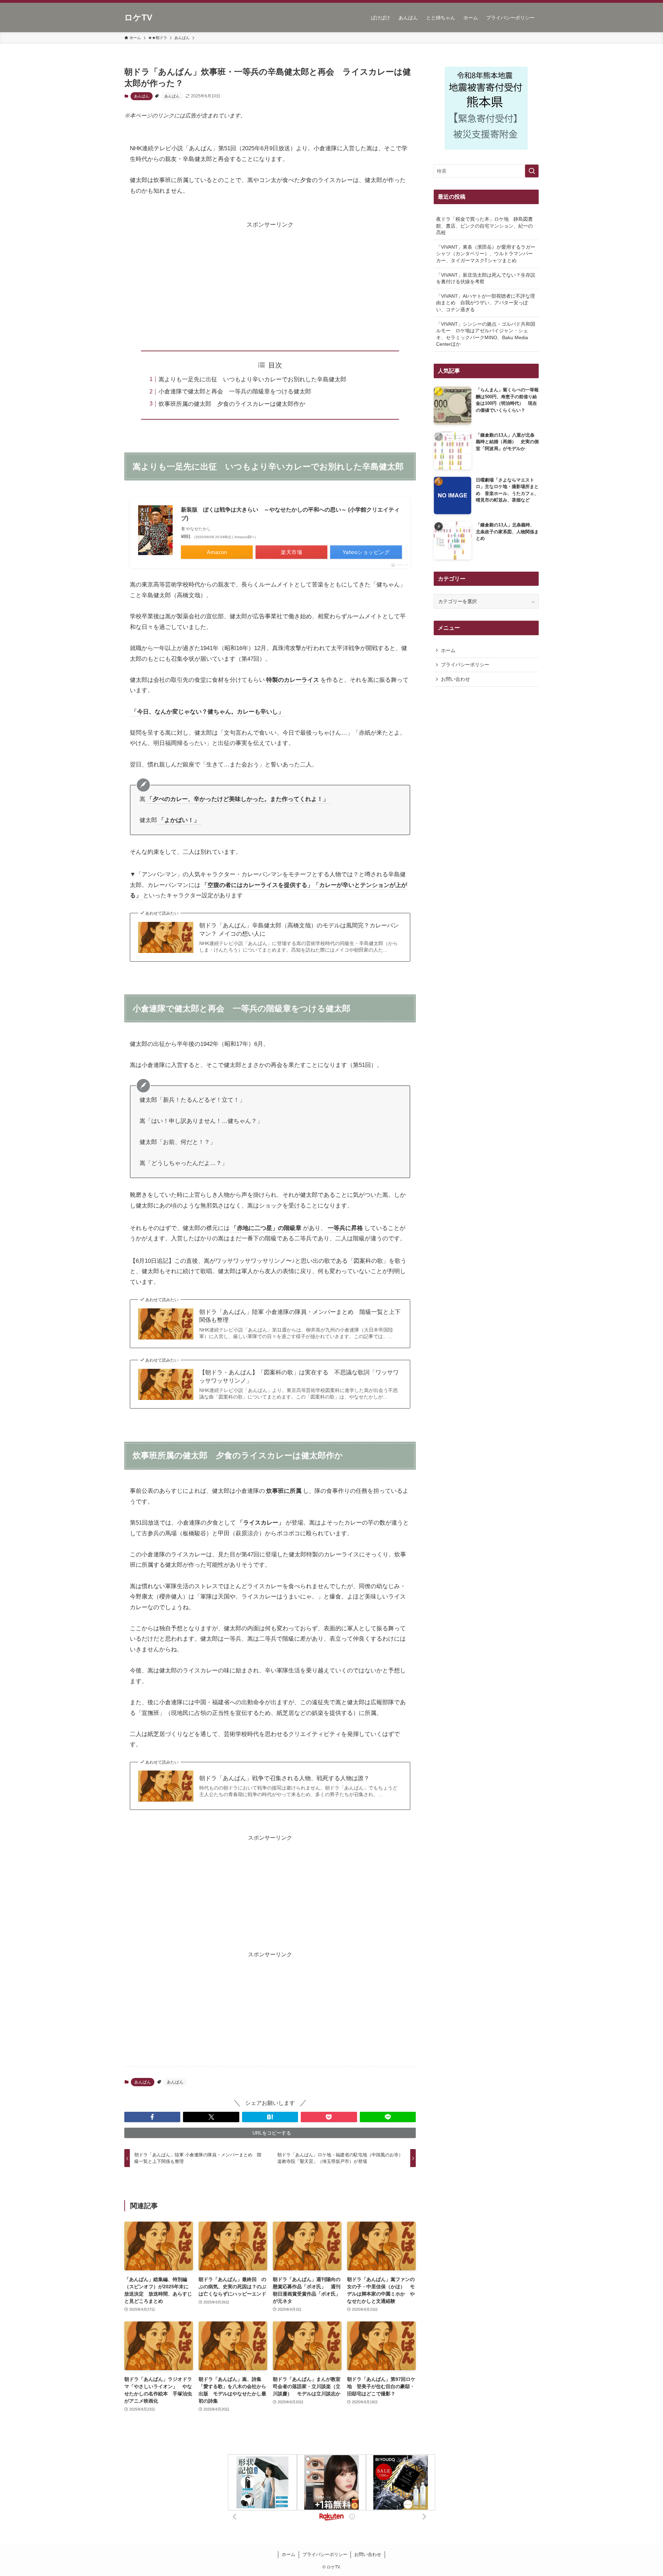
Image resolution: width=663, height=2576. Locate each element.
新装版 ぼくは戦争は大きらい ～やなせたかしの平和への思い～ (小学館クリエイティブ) (290, 514)
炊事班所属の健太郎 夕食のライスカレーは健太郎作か (232, 404)
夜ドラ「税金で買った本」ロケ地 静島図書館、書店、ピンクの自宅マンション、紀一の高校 (484, 226)
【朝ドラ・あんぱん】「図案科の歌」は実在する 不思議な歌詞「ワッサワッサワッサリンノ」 (299, 1377)
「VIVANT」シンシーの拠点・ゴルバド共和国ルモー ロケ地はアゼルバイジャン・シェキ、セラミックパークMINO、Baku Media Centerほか (486, 334)
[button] (152, 2117)
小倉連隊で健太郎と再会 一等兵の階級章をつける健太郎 (235, 392)
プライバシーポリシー (465, 665)
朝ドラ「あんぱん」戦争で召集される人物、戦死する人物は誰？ (284, 1778)
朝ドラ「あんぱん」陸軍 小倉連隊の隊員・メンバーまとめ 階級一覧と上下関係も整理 (300, 1316)
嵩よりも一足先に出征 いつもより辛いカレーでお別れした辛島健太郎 (252, 379)
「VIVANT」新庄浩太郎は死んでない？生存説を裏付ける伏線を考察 (486, 278)
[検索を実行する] (532, 171)
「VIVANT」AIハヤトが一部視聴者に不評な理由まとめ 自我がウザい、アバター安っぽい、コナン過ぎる (486, 303)
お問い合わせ (455, 679)
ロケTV (138, 18)
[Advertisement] (270, 279)
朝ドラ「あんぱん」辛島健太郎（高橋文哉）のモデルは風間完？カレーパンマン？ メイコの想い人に (299, 930)
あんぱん (142, 96)
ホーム (448, 650)
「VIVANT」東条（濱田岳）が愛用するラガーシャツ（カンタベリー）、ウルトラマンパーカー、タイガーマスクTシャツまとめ (486, 254)
